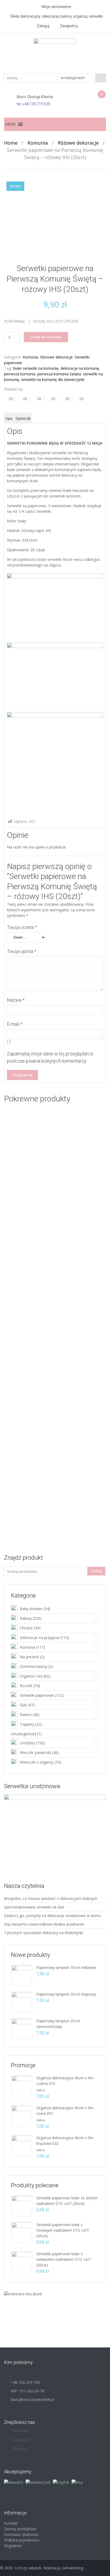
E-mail (15, 1024)
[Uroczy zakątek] (55, 53)
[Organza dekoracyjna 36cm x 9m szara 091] (22, 2115)
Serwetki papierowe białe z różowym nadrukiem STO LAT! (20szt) (63, 2230)
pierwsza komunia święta (59, 374)
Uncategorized (23, 1734)
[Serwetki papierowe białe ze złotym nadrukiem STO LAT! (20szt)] (22, 2205)
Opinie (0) (23, 419)
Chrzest (26, 1628)
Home (11, 143)
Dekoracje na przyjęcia (40, 1638)
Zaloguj (43, 26)
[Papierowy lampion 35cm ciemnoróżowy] (22, 2028)
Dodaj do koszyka (46, 337)
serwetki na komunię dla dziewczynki (53, 379)
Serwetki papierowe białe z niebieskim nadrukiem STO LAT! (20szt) (64, 2259)
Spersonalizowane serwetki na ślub (34, 1907)
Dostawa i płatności (21, 2534)
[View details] (55, 1196)
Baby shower (31, 1609)
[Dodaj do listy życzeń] (23, 1174)
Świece (26, 1715)
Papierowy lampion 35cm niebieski (66, 1967)
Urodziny (27, 1743)
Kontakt (11, 2523)
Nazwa (16, 1000)
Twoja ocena (22, 927)
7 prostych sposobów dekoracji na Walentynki (44, 1933)
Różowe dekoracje (78, 143)
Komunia (38, 143)
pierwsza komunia (20, 374)
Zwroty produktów (20, 2529)
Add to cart (82, 1246)
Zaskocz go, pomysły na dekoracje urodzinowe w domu (52, 1916)
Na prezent (29, 1657)
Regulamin (13, 2546)
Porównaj (14, 321)
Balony (26, 1618)
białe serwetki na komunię (36, 368)
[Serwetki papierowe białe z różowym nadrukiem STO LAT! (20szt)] (22, 2232)
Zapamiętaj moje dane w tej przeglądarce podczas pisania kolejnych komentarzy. (50, 1057)
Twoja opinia (22, 951)
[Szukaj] (101, 78)
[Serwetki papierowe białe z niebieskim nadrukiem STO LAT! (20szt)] (22, 2261)
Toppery (27, 1724)
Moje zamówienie (56, 7)
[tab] (9, 418)
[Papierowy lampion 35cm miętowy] (22, 2002)
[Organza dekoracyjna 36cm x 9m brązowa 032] (22, 2145)
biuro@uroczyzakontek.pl (32, 2399)
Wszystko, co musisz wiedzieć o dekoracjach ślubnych (51, 1898)
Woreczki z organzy (37, 1762)
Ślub (23, 1705)
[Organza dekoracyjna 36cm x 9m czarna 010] (22, 2085)
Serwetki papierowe (37, 1695)
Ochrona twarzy (34, 1666)
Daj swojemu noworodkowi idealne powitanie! (44, 1924)
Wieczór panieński (35, 1752)
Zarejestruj (69, 26)
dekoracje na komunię (80, 368)
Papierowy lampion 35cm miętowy (66, 1994)
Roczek (26, 1686)
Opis (9, 419)
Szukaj (96, 1571)
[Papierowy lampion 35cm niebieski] (22, 1975)
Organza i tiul (31, 1676)
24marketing (72, 2568)
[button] (11, 124)
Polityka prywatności (22, 2540)
